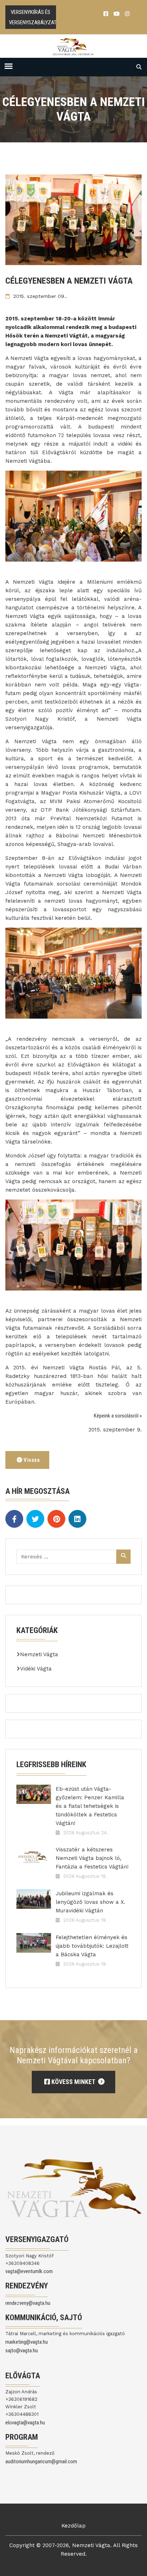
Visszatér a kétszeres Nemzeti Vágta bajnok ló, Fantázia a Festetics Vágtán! (92, 1858)
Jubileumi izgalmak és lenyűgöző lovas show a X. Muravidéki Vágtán (90, 1902)
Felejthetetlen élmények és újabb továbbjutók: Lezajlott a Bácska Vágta (92, 1946)
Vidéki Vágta (36, 1669)
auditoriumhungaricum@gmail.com (41, 2461)
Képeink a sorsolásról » (118, 1416)
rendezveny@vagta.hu (28, 2303)
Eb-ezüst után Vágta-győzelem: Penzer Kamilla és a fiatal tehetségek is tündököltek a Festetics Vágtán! (90, 1806)
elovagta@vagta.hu (25, 2423)
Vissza (31, 1460)
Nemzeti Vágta (39, 1654)
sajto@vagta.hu (22, 2351)
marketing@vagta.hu (27, 2342)
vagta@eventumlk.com (29, 2271)
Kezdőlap (73, 2526)
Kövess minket (73, 2082)
